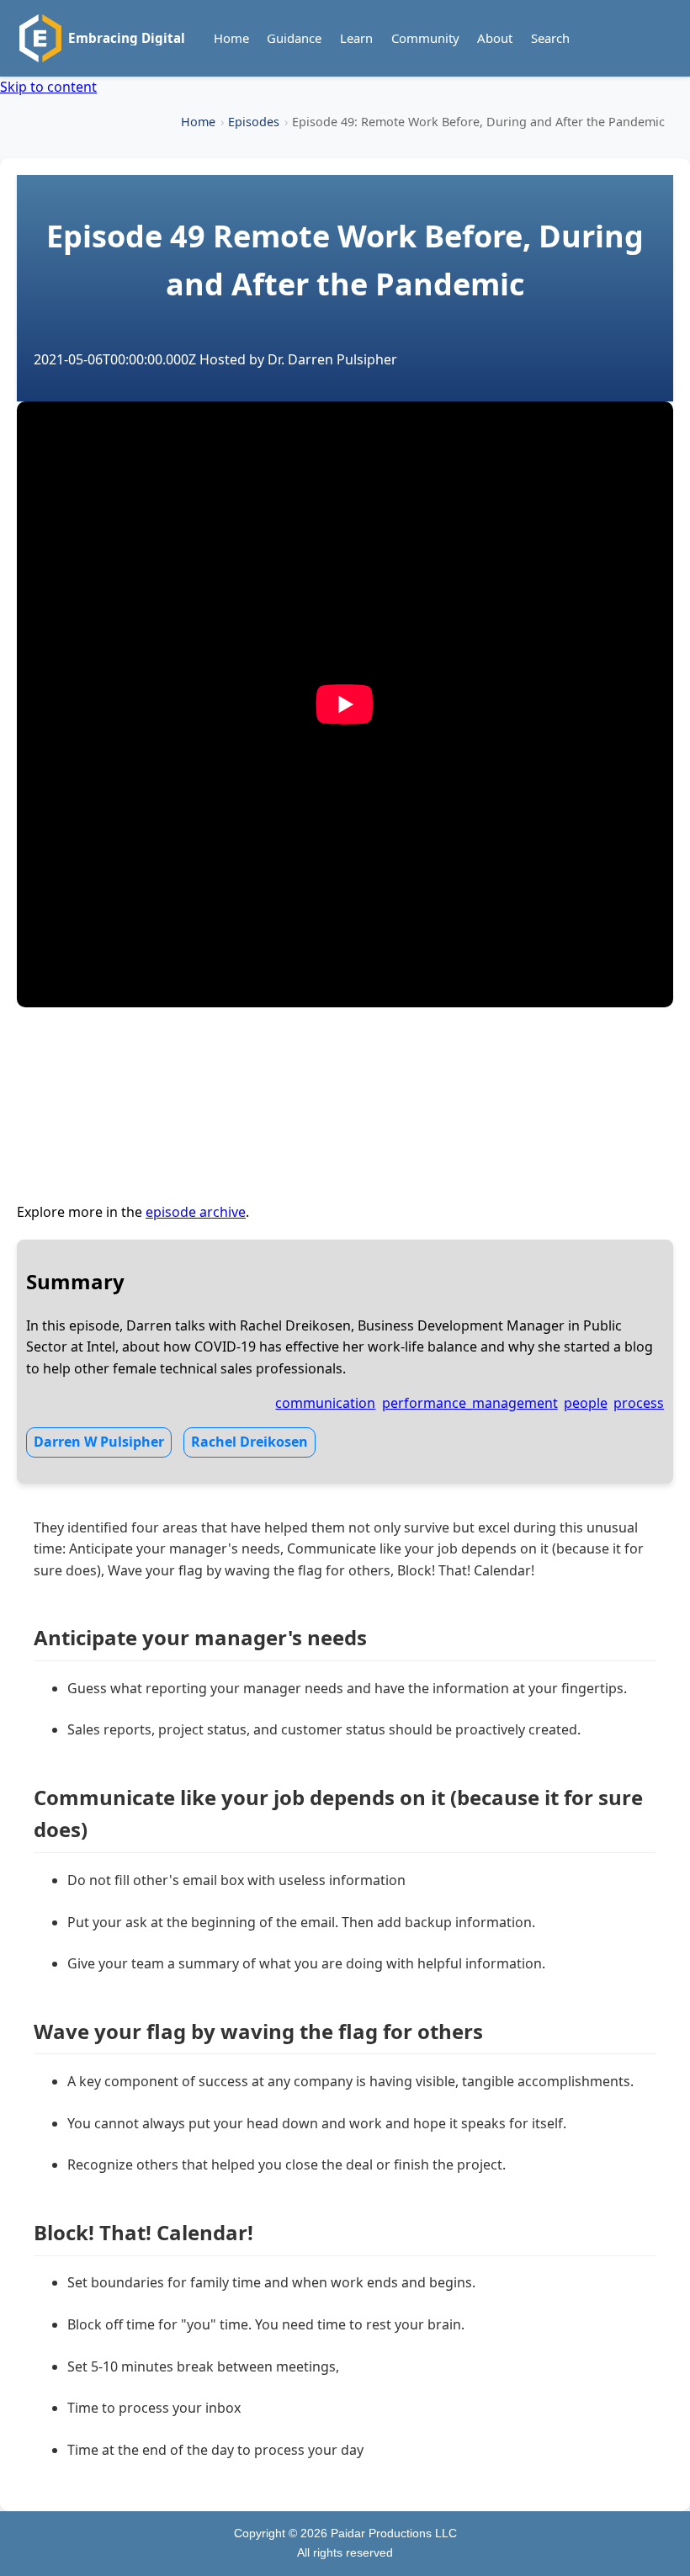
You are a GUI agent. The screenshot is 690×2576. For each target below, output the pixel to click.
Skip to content (48, 87)
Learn (356, 38)
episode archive (196, 1212)
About (495, 38)
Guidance (294, 38)
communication (325, 1403)
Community (425, 38)
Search (550, 38)
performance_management (470, 1403)
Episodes (254, 122)
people (586, 1403)
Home (231, 38)
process (639, 1403)
